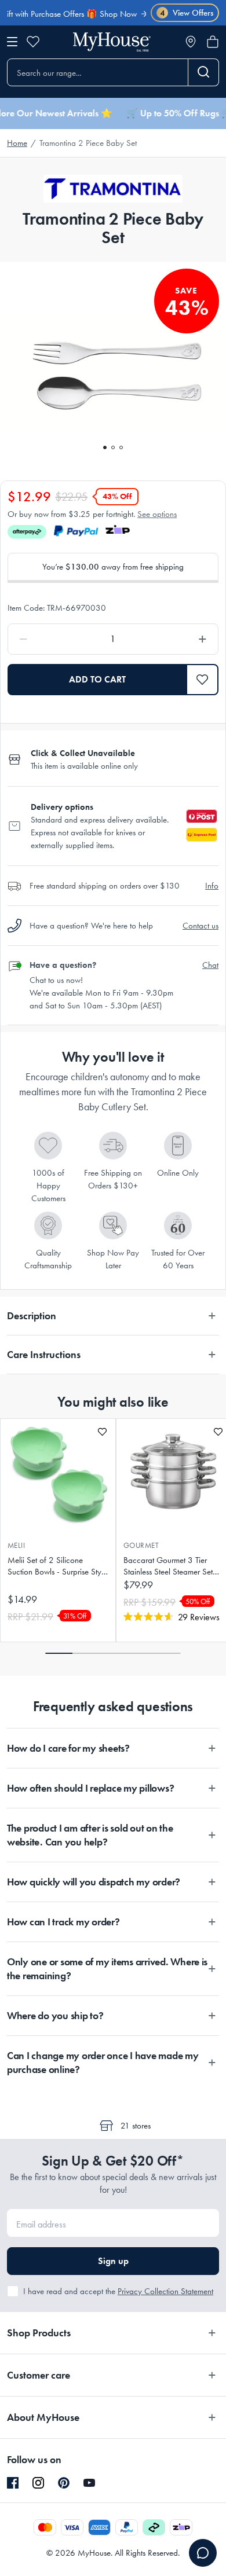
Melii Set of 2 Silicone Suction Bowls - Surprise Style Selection (57, 1566)
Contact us (201, 926)
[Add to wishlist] (102, 1432)
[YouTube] (89, 2483)
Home (17, 143)
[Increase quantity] (175, 639)
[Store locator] (191, 42)
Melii (16, 1545)
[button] (203, 680)
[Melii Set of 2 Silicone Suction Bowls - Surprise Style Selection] (58, 1473)
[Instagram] (38, 2483)
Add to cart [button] (97, 679)
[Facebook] (13, 2483)
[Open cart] (213, 42)
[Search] (204, 72)
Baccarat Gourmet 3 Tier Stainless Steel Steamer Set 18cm (168, 1566)
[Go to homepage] (112, 42)
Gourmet (141, 1545)
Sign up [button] (113, 2261)
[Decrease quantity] (51, 639)
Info (212, 886)
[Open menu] (12, 42)
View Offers (187, 13)
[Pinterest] (64, 2483)
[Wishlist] (33, 42)
